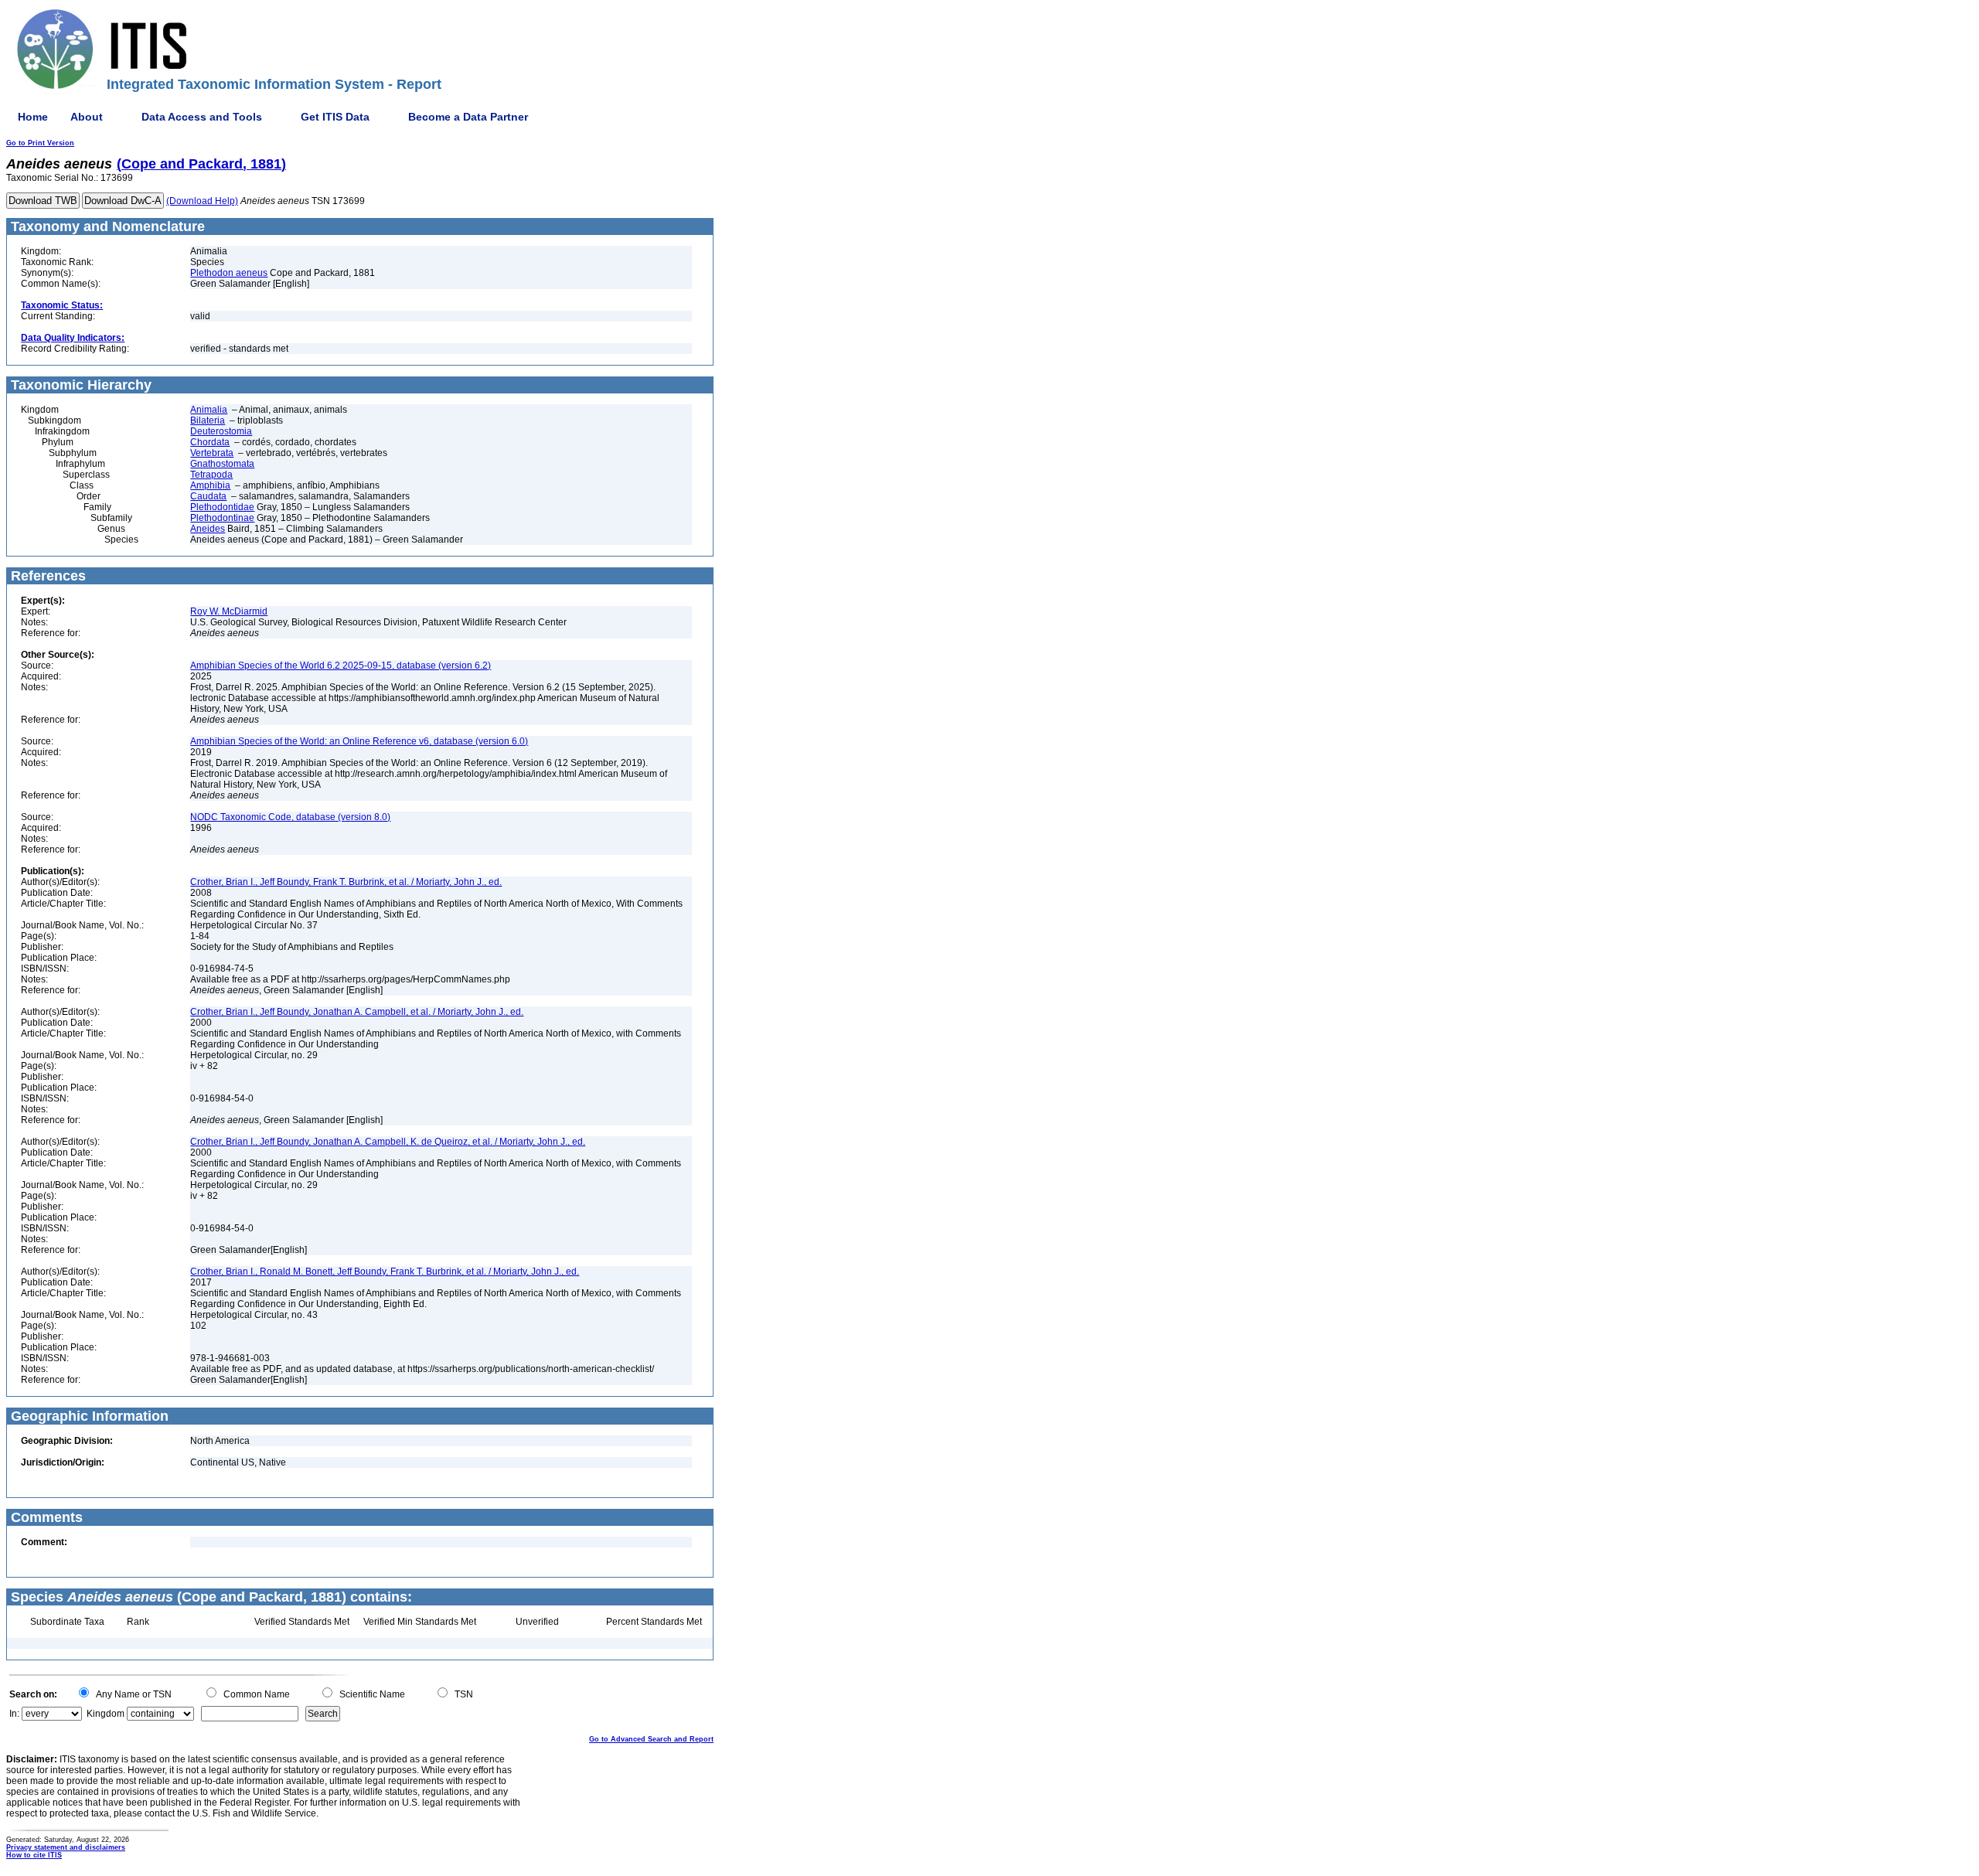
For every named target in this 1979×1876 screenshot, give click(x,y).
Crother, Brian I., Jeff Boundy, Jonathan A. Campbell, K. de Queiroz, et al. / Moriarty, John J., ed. (388, 1142)
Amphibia (210, 485)
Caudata (208, 496)
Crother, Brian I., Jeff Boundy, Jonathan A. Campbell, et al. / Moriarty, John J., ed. (357, 1012)
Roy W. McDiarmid (229, 611)
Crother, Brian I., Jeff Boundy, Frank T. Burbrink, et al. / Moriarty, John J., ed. (346, 882)
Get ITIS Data (335, 117)
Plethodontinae (222, 518)
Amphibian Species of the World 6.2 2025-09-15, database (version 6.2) (341, 666)
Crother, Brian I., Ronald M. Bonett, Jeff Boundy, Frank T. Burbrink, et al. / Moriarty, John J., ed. (385, 1272)
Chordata (210, 442)
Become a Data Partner (468, 117)
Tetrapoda (211, 475)
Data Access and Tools (202, 117)
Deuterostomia (221, 431)
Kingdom (106, 1714)
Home (33, 117)
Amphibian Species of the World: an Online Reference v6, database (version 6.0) (359, 741)
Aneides (208, 529)
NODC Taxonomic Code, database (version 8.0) (290, 817)
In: (14, 1714)
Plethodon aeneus (229, 273)
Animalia (209, 410)
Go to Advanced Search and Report (651, 1739)
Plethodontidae (222, 507)
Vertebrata (212, 453)
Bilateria (208, 420)
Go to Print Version (40, 143)
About (87, 117)
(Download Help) (202, 201)
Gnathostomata (222, 464)
